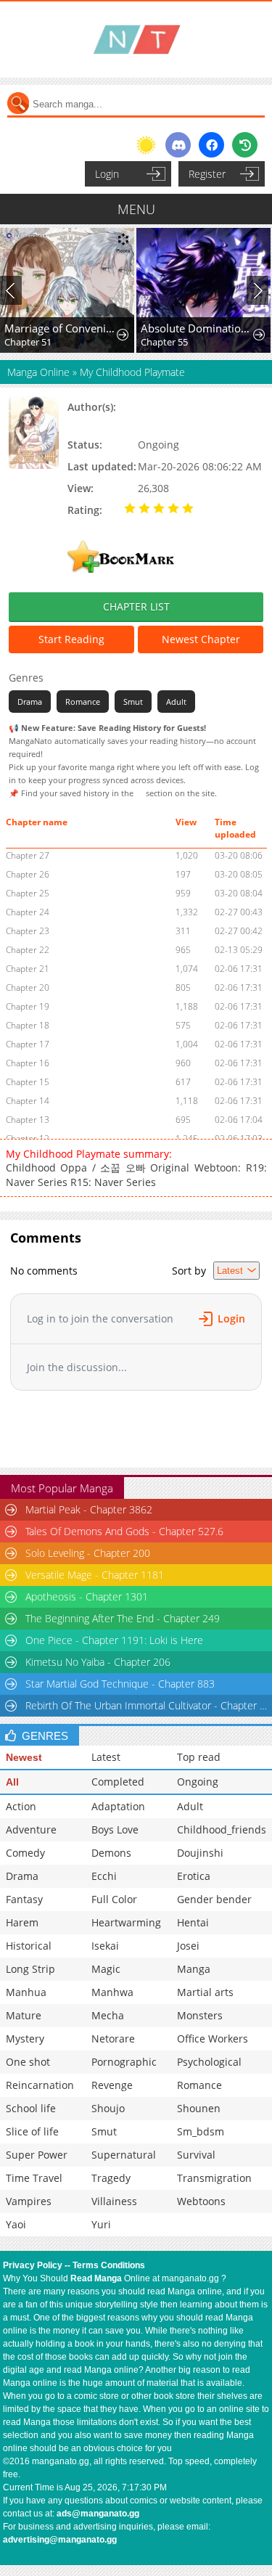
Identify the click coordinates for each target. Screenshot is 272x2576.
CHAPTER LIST (136, 606)
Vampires (29, 2201)
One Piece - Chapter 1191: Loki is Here (114, 1640)
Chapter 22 (28, 950)
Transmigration (214, 2178)
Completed (118, 1782)
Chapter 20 (28, 988)
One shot (28, 2062)
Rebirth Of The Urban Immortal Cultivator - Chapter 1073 (148, 1705)
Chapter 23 (28, 931)
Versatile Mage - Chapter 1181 (95, 1575)
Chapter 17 (28, 1044)
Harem (22, 1922)
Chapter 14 (28, 1101)
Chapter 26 (28, 874)
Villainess (114, 2201)
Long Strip (30, 1969)
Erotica (194, 1876)
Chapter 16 (28, 1063)
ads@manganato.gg (98, 2514)
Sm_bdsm (201, 2131)
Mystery (25, 2039)
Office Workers (213, 2039)
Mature (24, 2015)
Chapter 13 (28, 1120)
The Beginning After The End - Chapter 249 (123, 1618)
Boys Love (115, 1829)
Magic (106, 1969)
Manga (194, 1969)
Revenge (112, 2085)
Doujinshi (200, 1853)
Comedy (25, 1853)
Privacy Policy (33, 2265)
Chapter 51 (28, 342)
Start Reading (71, 639)
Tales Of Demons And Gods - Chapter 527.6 (124, 1531)
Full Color (114, 1899)
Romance (83, 702)
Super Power (37, 2155)
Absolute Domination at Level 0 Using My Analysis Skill (198, 328)
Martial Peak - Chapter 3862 (89, 1509)
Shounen (199, 2108)
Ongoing (198, 1782)
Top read (199, 1757)
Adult (176, 702)
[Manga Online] (136, 40)
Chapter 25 (28, 893)
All (12, 1782)
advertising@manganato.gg (60, 2540)
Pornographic (124, 2062)
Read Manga (96, 2278)
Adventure (31, 1829)
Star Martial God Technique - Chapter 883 (120, 1684)
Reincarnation (40, 2085)
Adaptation (118, 1806)
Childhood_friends (222, 1829)
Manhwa (112, 1992)
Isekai (105, 1946)
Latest (106, 1757)
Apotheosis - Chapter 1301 (87, 1596)
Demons (111, 1853)
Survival (196, 2155)
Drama (30, 702)
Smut (133, 702)
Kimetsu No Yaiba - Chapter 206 (98, 1662)
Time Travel (34, 2178)
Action (21, 1806)
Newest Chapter (201, 639)
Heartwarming (126, 1922)
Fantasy (24, 1899)
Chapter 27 (28, 855)
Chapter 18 (28, 1025)
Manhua (26, 1992)
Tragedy (111, 2178)
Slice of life (32, 2131)
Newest (24, 1757)
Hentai (193, 1922)
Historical (29, 1946)
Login (107, 174)
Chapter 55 (164, 342)
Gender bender (214, 1899)
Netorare (113, 2039)
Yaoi (16, 2224)
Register (207, 174)
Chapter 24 (28, 912)
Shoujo (108, 2108)
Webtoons (201, 2201)
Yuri (101, 2224)
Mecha (108, 2015)
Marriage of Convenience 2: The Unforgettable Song (61, 328)
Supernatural (124, 2155)
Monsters (200, 2015)
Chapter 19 (28, 1006)
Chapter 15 (28, 1082)
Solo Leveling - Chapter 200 (88, 1553)
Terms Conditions (109, 2265)
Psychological (209, 2062)
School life (31, 2108)
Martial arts (205, 1992)
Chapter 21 (28, 969)
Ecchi (104, 1876)
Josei (188, 1946)
